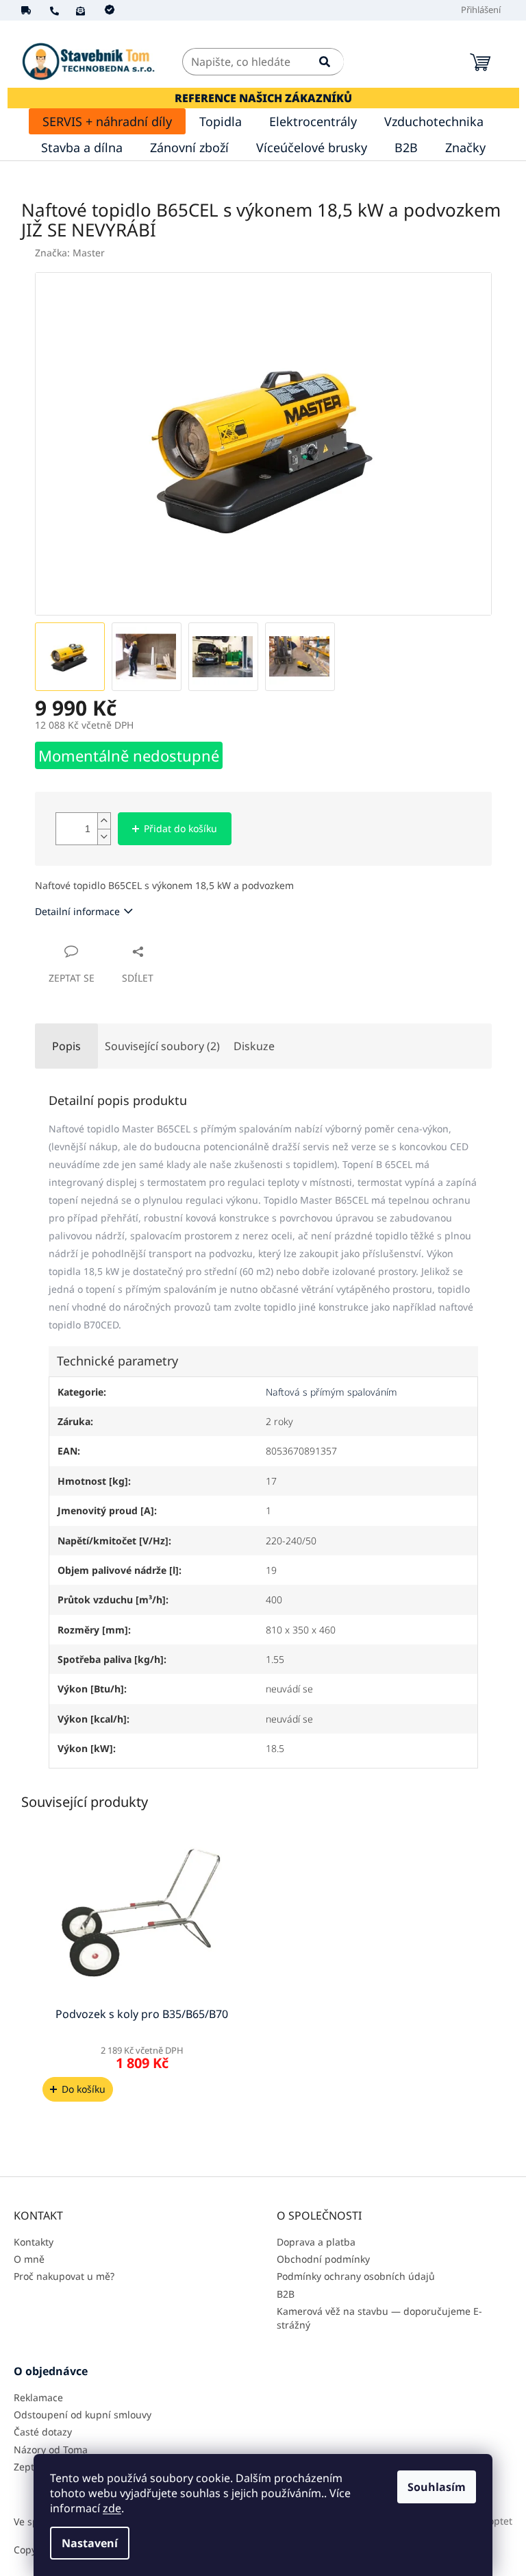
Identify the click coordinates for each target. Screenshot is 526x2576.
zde (112, 2508)
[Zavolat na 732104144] (63, 10)
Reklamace (38, 2397)
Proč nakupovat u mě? (64, 2276)
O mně (29, 2259)
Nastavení (90, 2543)
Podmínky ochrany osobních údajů (356, 2276)
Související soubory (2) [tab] (162, 1046)
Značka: (70, 253)
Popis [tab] (66, 1046)
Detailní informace (77, 911)
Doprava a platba (316, 2242)
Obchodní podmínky (323, 2259)
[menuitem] (107, 121)
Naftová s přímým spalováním (331, 1392)
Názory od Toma (51, 2450)
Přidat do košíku (180, 828)
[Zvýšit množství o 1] (104, 821)
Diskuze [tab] (254, 1046)
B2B (286, 2294)
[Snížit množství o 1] (104, 837)
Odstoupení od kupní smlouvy (83, 2415)
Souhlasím (437, 2487)
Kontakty (34, 2242)
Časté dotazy (43, 2432)
